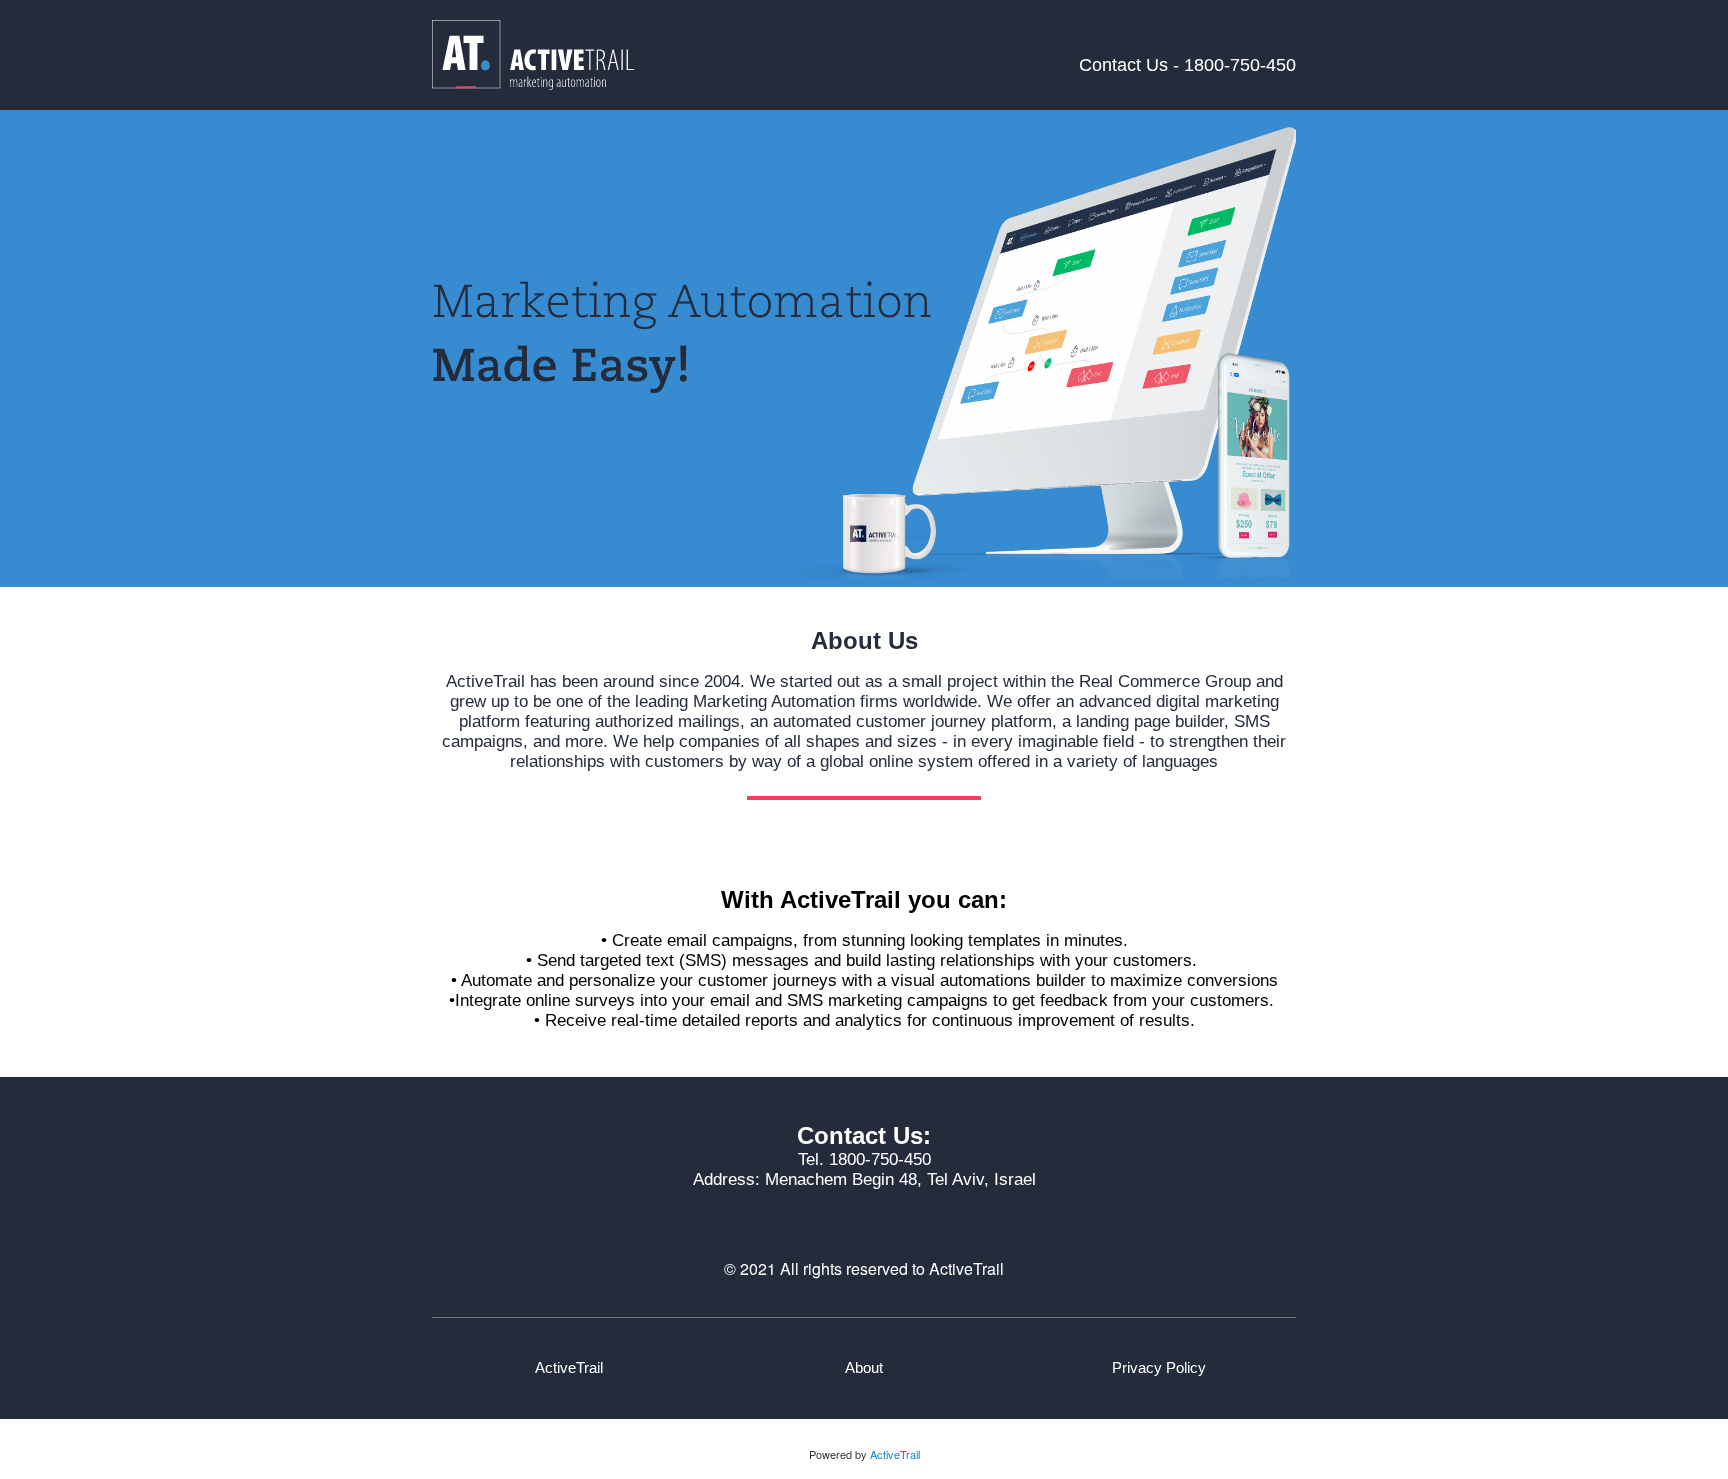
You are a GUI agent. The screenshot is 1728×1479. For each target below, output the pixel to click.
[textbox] (1159, 1367)
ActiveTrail (895, 1454)
